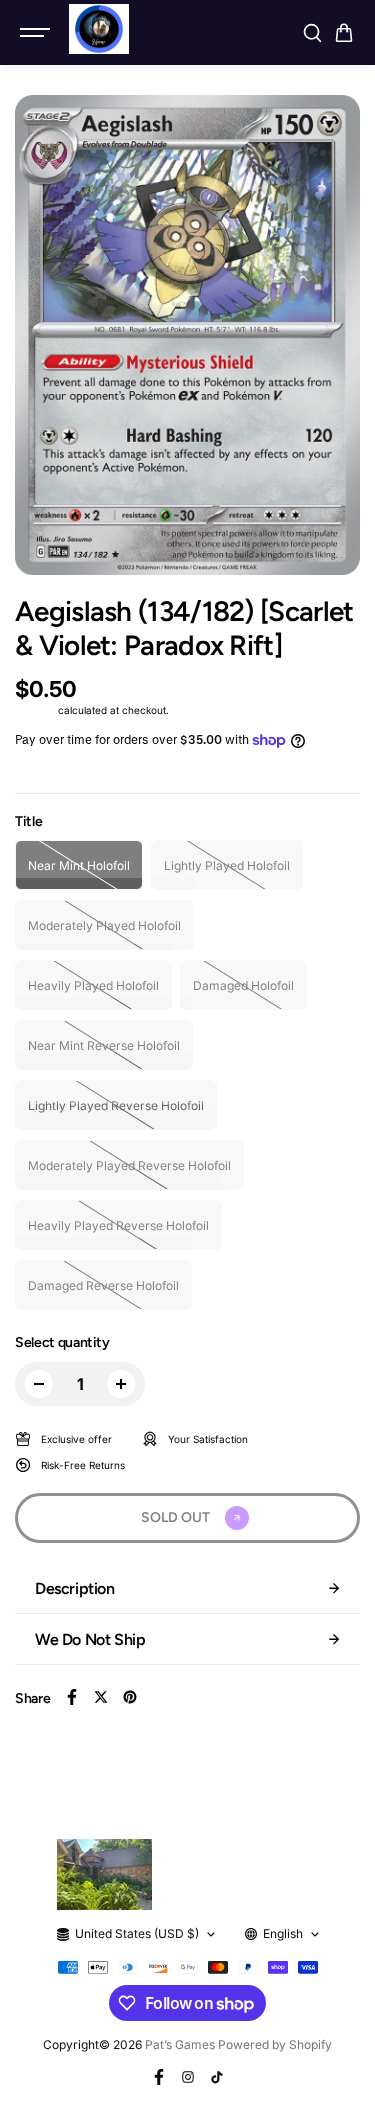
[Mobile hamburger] (37, 33)
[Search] (312, 33)
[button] (344, 33)
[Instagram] (188, 2077)
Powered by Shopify (275, 2044)
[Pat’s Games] (99, 29)
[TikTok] (217, 2077)
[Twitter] (101, 1697)
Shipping (35, 710)
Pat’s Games (180, 2044)
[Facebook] (72, 1697)
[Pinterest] (130, 1697)
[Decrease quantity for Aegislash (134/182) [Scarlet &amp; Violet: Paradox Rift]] (39, 1384)
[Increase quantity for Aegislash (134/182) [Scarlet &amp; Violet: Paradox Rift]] (121, 1384)
